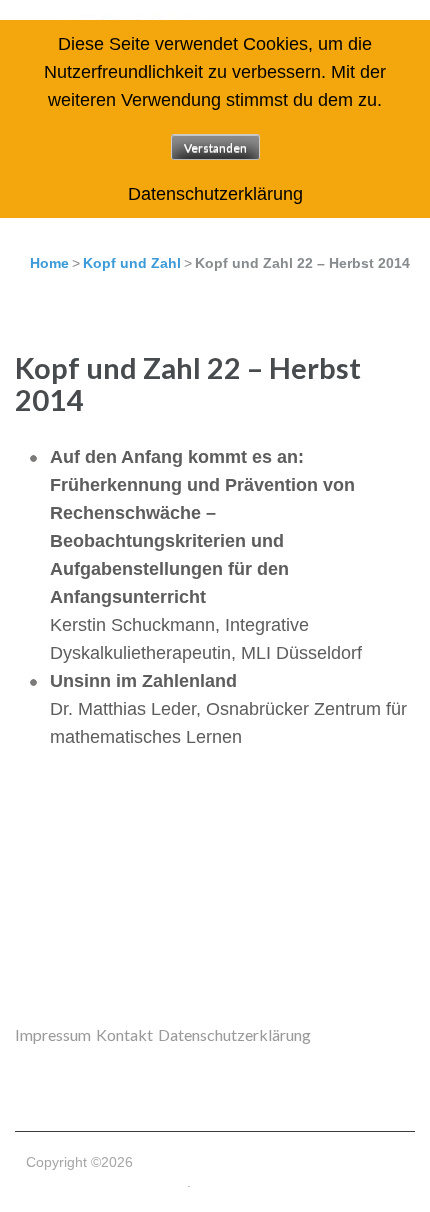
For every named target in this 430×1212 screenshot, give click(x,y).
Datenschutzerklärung (234, 1034)
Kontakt (124, 1034)
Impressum (53, 1034)
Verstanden (215, 147)
